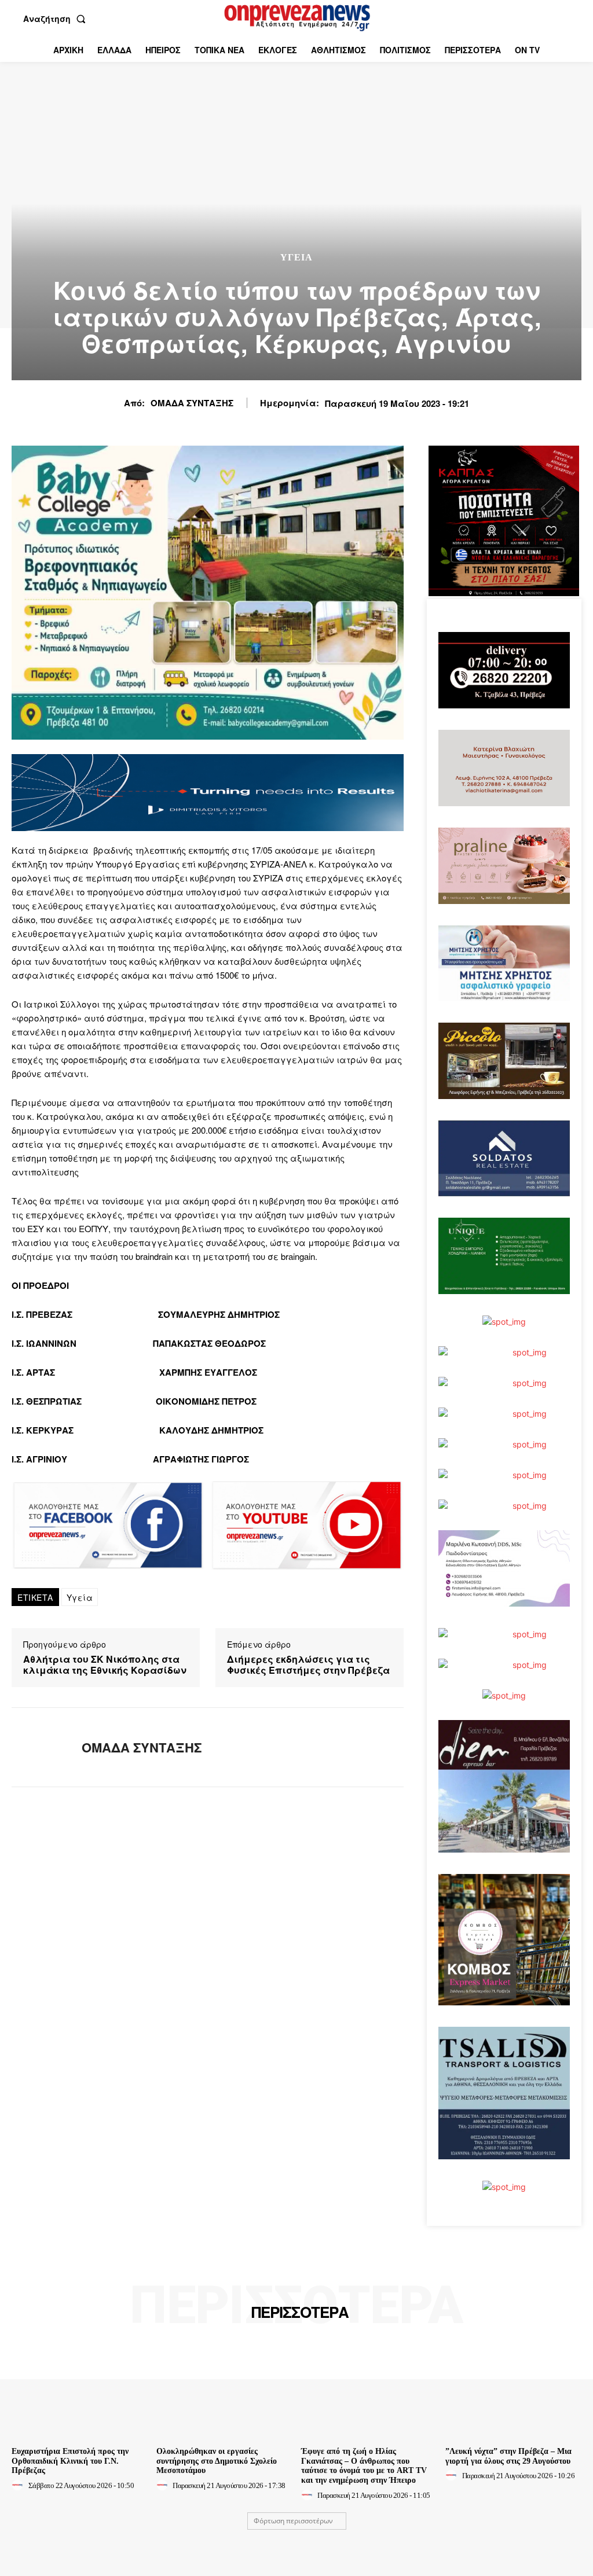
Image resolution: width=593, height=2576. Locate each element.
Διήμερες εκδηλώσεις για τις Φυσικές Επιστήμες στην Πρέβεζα (308, 1664)
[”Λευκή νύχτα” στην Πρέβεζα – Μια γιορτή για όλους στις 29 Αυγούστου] (513, 2391)
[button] (57, 19)
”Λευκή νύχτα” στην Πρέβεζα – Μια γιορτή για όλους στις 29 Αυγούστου (508, 2456)
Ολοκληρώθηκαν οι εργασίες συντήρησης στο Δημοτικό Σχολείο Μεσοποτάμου (217, 2461)
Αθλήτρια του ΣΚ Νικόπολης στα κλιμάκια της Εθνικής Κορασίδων (105, 1664)
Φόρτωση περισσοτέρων (293, 2521)
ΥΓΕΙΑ (296, 258)
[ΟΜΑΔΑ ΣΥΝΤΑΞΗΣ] (39, 1747)
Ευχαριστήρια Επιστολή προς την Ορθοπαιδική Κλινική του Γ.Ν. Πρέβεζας (70, 2461)
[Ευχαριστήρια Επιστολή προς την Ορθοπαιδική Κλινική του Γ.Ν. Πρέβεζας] (80, 2391)
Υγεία (80, 1597)
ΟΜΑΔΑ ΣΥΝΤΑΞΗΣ (192, 403)
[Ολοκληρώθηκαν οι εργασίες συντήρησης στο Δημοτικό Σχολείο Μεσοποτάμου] (224, 2391)
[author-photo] (19, 2485)
